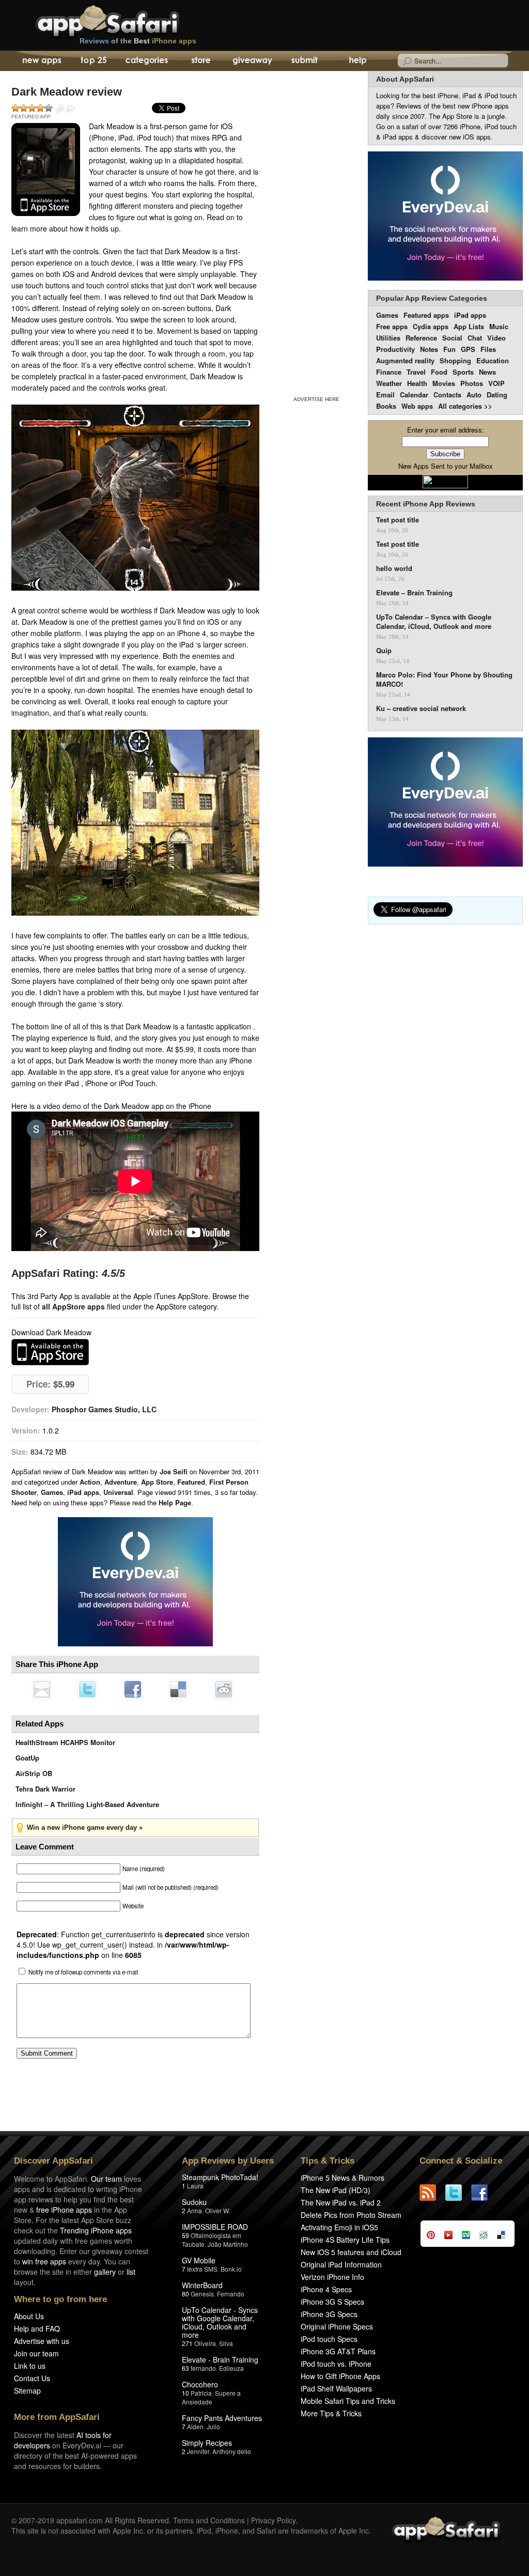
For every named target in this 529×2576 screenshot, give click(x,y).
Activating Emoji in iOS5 (339, 2227)
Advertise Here (316, 399)
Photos (472, 383)
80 (185, 2294)
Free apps (392, 326)
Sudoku (194, 2202)
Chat (475, 338)
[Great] (40, 108)
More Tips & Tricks (331, 2413)
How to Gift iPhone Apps (340, 2376)
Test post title (398, 520)
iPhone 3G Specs (329, 2314)
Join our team (36, 2353)
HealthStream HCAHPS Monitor (65, 1742)
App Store (157, 1482)
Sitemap (27, 2390)
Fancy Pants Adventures (222, 2418)
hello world (394, 568)
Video (496, 338)
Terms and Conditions (209, 2520)
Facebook (133, 1689)
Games (52, 1492)
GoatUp (27, 1758)
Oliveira (205, 2343)
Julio (213, 2426)
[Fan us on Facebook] (484, 2193)
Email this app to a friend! (42, 1689)
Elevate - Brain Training (220, 2359)
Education (493, 360)
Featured (191, 1482)
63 (185, 2368)
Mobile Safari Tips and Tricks (348, 2401)
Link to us (30, 2366)
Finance (389, 372)
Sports (463, 372)
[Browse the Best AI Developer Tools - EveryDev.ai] (135, 1583)
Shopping (455, 360)
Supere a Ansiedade (211, 2397)
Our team (106, 2179)
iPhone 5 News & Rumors (343, 2178)
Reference (421, 338)
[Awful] (15, 108)
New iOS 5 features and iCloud (351, 2252)
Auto (474, 395)
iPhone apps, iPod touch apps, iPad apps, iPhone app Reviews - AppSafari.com (129, 20)
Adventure (121, 1482)
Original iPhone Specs (337, 2326)
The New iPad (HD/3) (336, 2190)
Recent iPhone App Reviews (426, 504)
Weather (389, 383)
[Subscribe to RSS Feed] (432, 2193)
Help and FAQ (37, 2328)
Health (417, 383)
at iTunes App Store (50, 1352)
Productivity (395, 349)
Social (452, 338)
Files (488, 349)
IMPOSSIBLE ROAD (215, 2227)
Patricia (201, 2393)
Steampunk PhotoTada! (220, 2177)
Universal (118, 1492)
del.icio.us (178, 1689)
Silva (226, 2343)
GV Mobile (199, 2260)
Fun (449, 349)
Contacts (447, 395)
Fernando (231, 2294)
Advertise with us (42, 2341)
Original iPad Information (341, 2264)
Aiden (195, 2426)
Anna (195, 2210)
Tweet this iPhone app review (87, 1689)
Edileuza (231, 2368)
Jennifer (198, 2451)
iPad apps (83, 1492)
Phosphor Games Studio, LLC (104, 1409)
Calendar (414, 395)
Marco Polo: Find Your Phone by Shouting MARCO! (444, 680)
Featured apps (426, 315)
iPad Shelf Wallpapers (336, 2388)
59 (185, 2235)
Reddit (224, 1689)
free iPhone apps (64, 2210)
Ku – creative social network (421, 708)
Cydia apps (431, 326)
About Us (29, 2316)
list (131, 2272)
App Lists (469, 326)
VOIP (496, 383)
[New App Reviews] (41, 61)
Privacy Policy (273, 2520)
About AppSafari (405, 79)
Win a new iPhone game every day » (85, 1827)
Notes (429, 349)
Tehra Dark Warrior (45, 1789)
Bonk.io (231, 2269)
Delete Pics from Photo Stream (351, 2215)
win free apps (44, 2261)
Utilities (388, 338)
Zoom (60, 109)
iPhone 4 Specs (326, 2289)
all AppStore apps (73, 1306)
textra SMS (202, 2269)
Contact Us (32, 2378)
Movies (444, 383)
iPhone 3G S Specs (332, 2302)
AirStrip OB (34, 1773)
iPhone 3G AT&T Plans (338, 2351)
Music (499, 326)
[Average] (32, 108)
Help (357, 61)
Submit (305, 61)
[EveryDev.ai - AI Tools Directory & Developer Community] (445, 217)
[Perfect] (49, 108)
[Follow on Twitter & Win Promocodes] (458, 2193)
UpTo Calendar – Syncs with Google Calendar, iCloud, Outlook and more (434, 622)
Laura (195, 2186)
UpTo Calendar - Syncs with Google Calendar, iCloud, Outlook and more (220, 2322)
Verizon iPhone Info (332, 2277)
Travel (416, 372)
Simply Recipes (207, 2443)
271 (187, 2343)
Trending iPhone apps (96, 2230)
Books (386, 406)
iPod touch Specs (329, 2339)
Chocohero (200, 2384)
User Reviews (71, 109)
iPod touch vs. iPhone (336, 2364)
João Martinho (228, 2244)
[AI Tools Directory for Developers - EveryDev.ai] (445, 803)
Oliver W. (217, 2210)
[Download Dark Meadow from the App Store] (46, 169)
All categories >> (465, 406)
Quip (384, 651)
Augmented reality (405, 360)
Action (90, 1482)
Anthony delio (232, 2451)
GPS (468, 349)
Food (439, 372)
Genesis (202, 2294)
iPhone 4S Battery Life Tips (345, 2240)
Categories (146, 61)
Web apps (417, 406)
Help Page (175, 1502)
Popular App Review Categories (432, 298)
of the (138, 41)
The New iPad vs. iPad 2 (341, 2202)
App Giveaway (252, 61)
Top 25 (94, 61)
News (487, 372)
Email (385, 395)
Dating (497, 395)
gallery (105, 2272)
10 (185, 2393)
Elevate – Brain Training (414, 593)
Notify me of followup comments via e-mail (83, 1972)
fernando (203, 2368)
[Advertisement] (316, 232)
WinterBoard (202, 2285)
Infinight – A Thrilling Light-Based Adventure (87, 1804)
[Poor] (24, 108)
